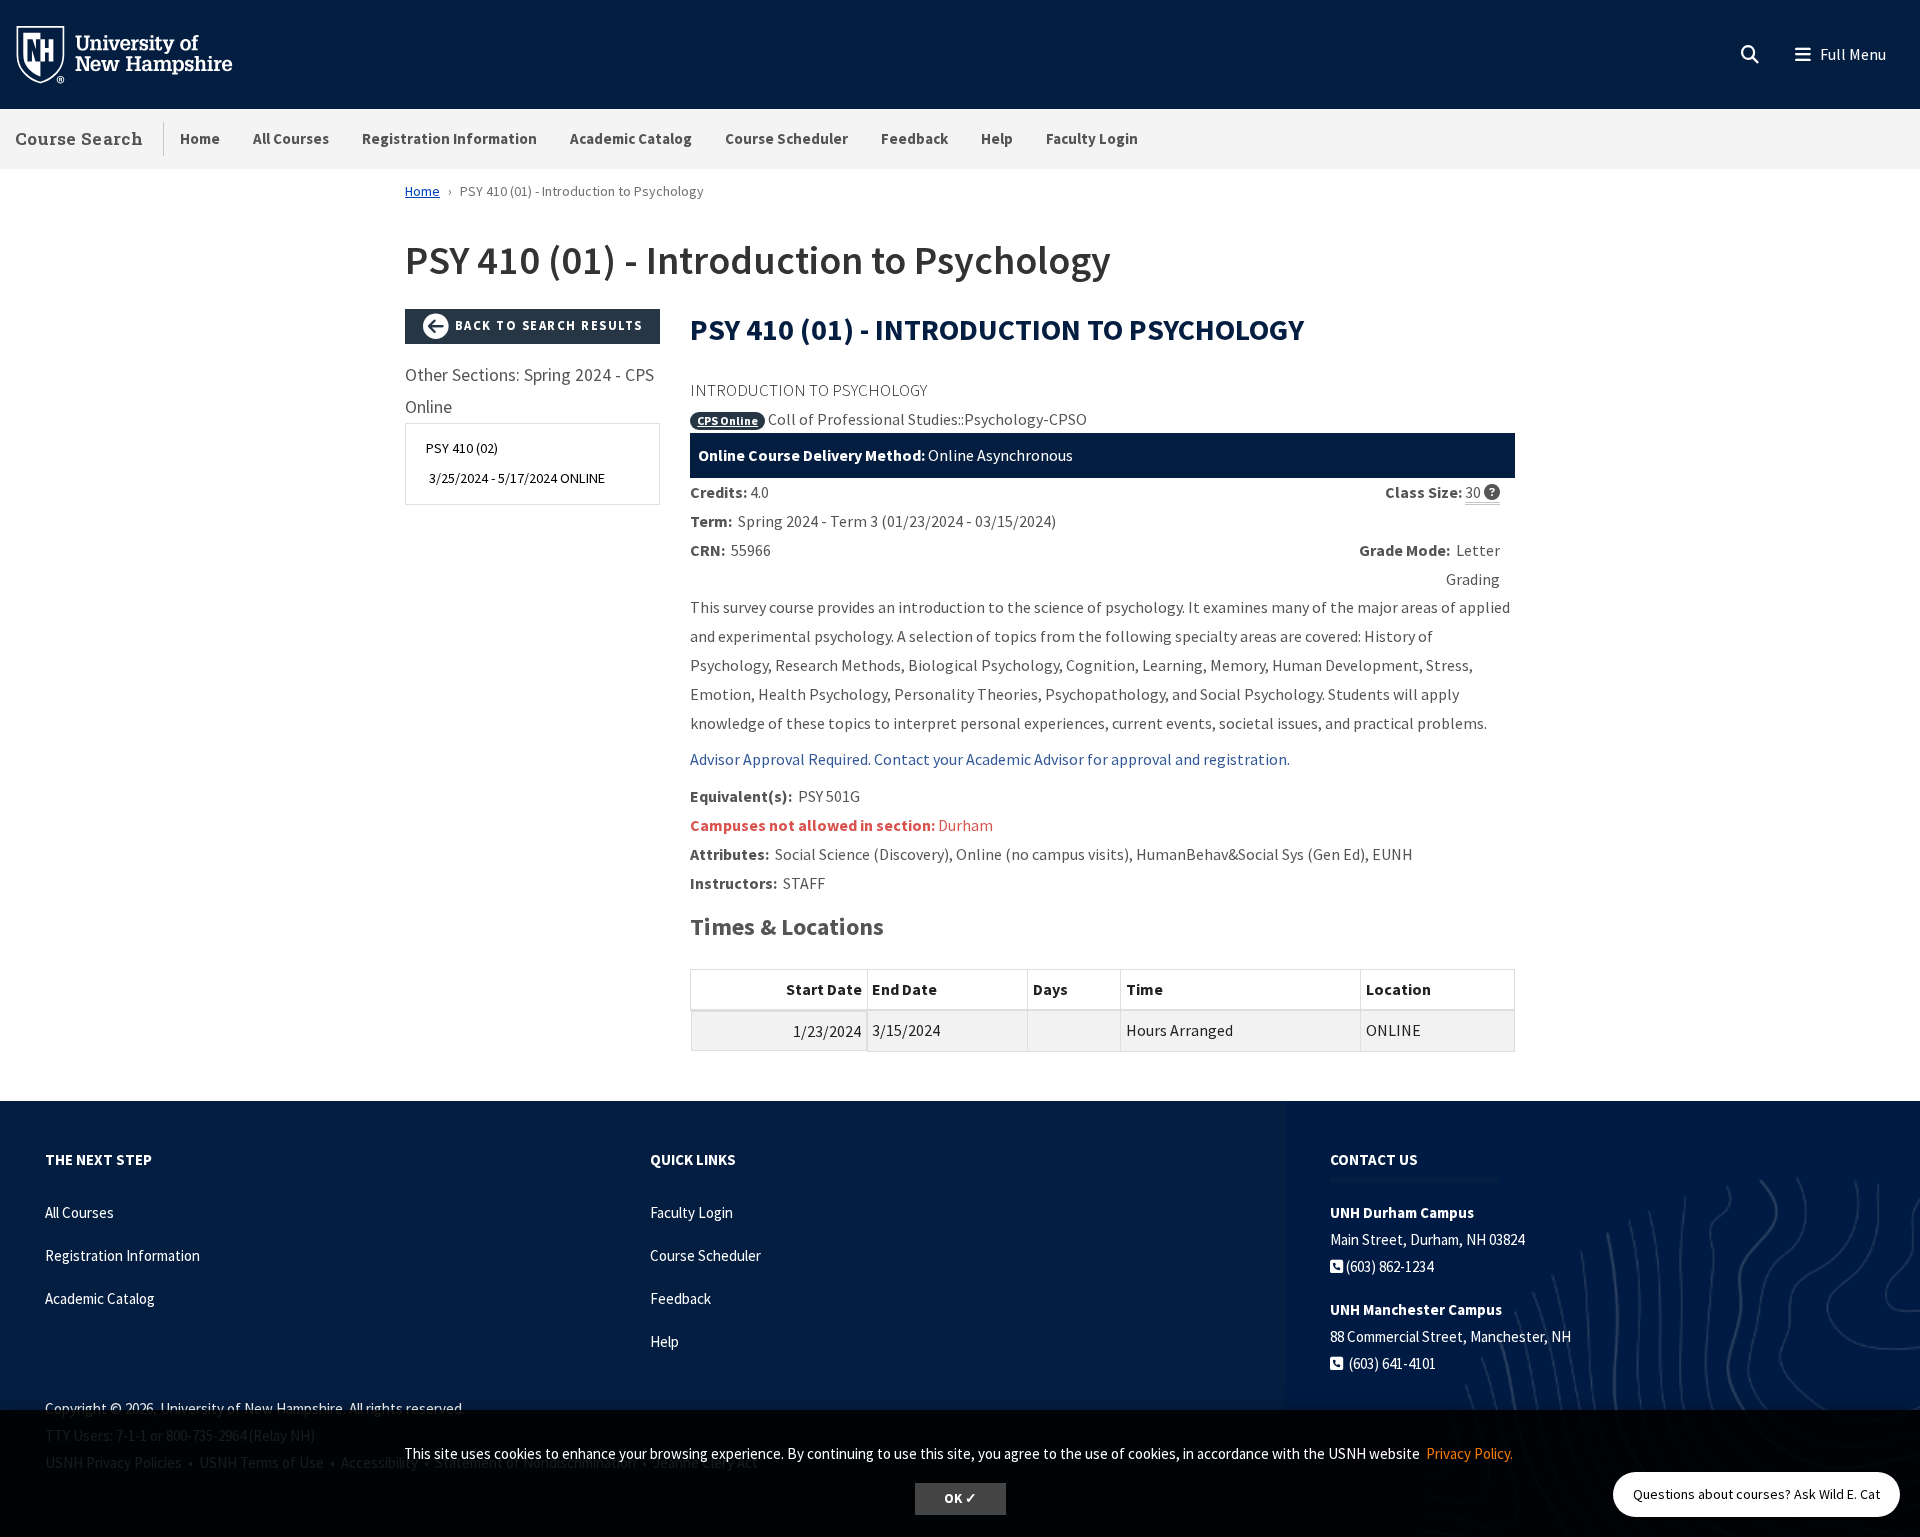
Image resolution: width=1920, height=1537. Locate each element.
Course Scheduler (786, 138)
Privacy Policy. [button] (1469, 1453)
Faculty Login (1092, 138)
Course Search (79, 138)
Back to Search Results (546, 325)
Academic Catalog (631, 138)
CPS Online (727, 420)
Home (200, 138)
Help (997, 138)
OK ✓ (960, 1498)
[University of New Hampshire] (140, 53)
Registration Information (449, 138)
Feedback (914, 138)
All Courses (291, 138)
